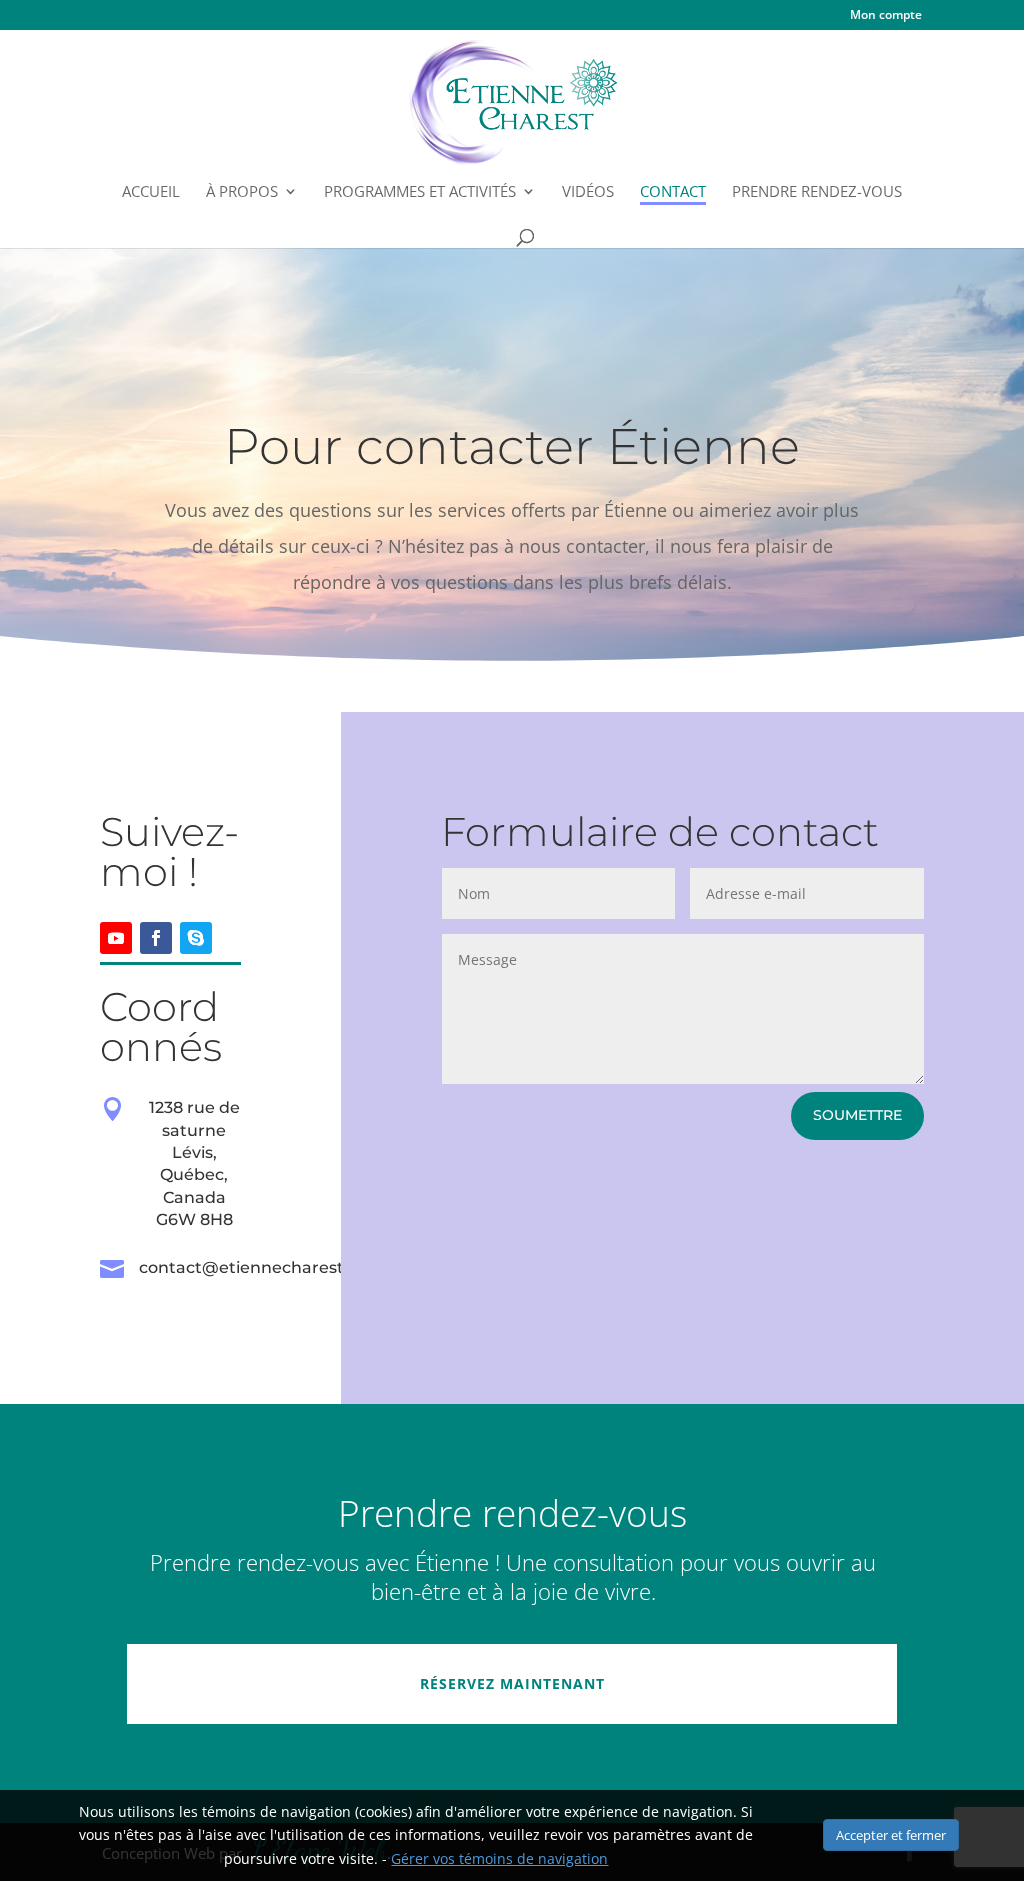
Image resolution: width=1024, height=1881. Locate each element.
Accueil (151, 192)
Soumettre (857, 1115)
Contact (673, 192)
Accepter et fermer (891, 1835)
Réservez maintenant (512, 1683)
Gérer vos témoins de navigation (499, 1858)
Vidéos (588, 192)
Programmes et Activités (420, 192)
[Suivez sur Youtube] (116, 938)
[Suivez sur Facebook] (156, 938)
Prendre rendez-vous (817, 192)
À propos (242, 192)
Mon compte (886, 16)
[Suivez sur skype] (196, 938)
